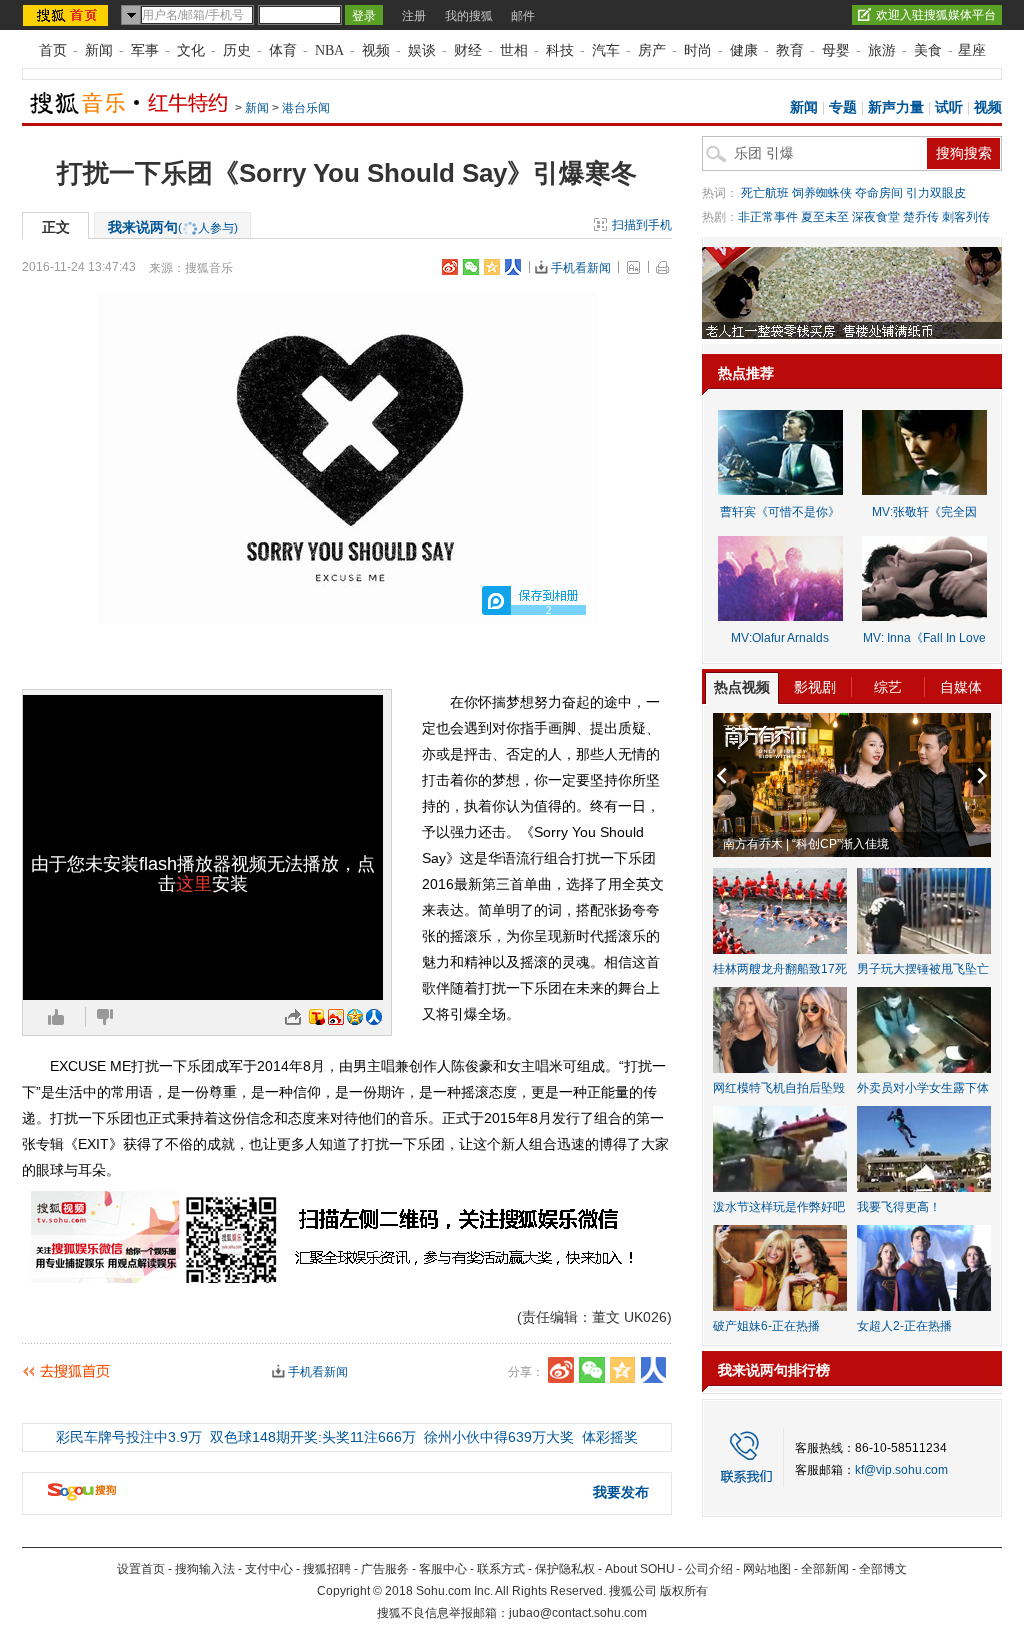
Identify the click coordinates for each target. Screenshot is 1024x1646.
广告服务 (385, 1569)
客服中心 (443, 1569)
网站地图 (767, 1569)
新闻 (99, 50)
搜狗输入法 (205, 1569)
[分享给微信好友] (592, 1370)
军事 (145, 50)
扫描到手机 (642, 225)
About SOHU (640, 1569)
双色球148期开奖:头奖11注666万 (313, 1437)
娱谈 (422, 50)
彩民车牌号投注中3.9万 (129, 1437)
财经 (468, 50)
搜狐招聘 (327, 1569)
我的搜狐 (469, 16)
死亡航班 (765, 193)
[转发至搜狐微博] (317, 1017)
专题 (843, 107)
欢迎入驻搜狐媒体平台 (936, 15)
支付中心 (269, 1569)
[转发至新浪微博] (336, 1017)
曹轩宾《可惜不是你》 (780, 512)
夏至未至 (825, 217)
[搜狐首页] (67, 15)
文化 (191, 50)
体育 (283, 50)
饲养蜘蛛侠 (822, 193)
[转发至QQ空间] (355, 1017)
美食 (928, 50)
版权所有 (684, 1591)
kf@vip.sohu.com (901, 1470)
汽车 (606, 50)
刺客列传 (966, 217)
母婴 (836, 50)
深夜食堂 (876, 217)
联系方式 (501, 1569)
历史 (237, 50)
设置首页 (141, 1569)
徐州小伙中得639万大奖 (499, 1437)
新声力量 (896, 107)
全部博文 (883, 1569)
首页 (53, 50)
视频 (376, 50)
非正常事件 (768, 217)
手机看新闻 (581, 268)
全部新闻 (825, 1569)
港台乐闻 (306, 108)
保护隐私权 (565, 1569)
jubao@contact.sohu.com (578, 1613)
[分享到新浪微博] (450, 267)
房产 (652, 50)
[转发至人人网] (374, 1017)
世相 (514, 50)
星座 (972, 50)
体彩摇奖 (610, 1437)
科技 (560, 50)
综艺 (888, 687)
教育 (790, 50)
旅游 (882, 50)
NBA (329, 50)
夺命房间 (879, 193)
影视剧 (815, 687)
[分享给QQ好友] (492, 267)
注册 (414, 16)
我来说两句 (173, 227)
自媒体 (961, 687)
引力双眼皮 (936, 193)
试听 (949, 107)
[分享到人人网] (513, 267)
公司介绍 (709, 1569)
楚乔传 (921, 217)
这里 (194, 884)
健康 (744, 50)
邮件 (523, 16)
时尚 (698, 50)
